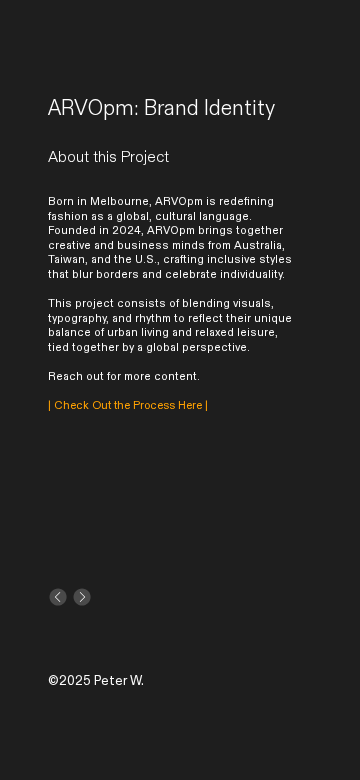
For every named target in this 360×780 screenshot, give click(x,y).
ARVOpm (179, 201)
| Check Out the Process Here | (128, 406)
